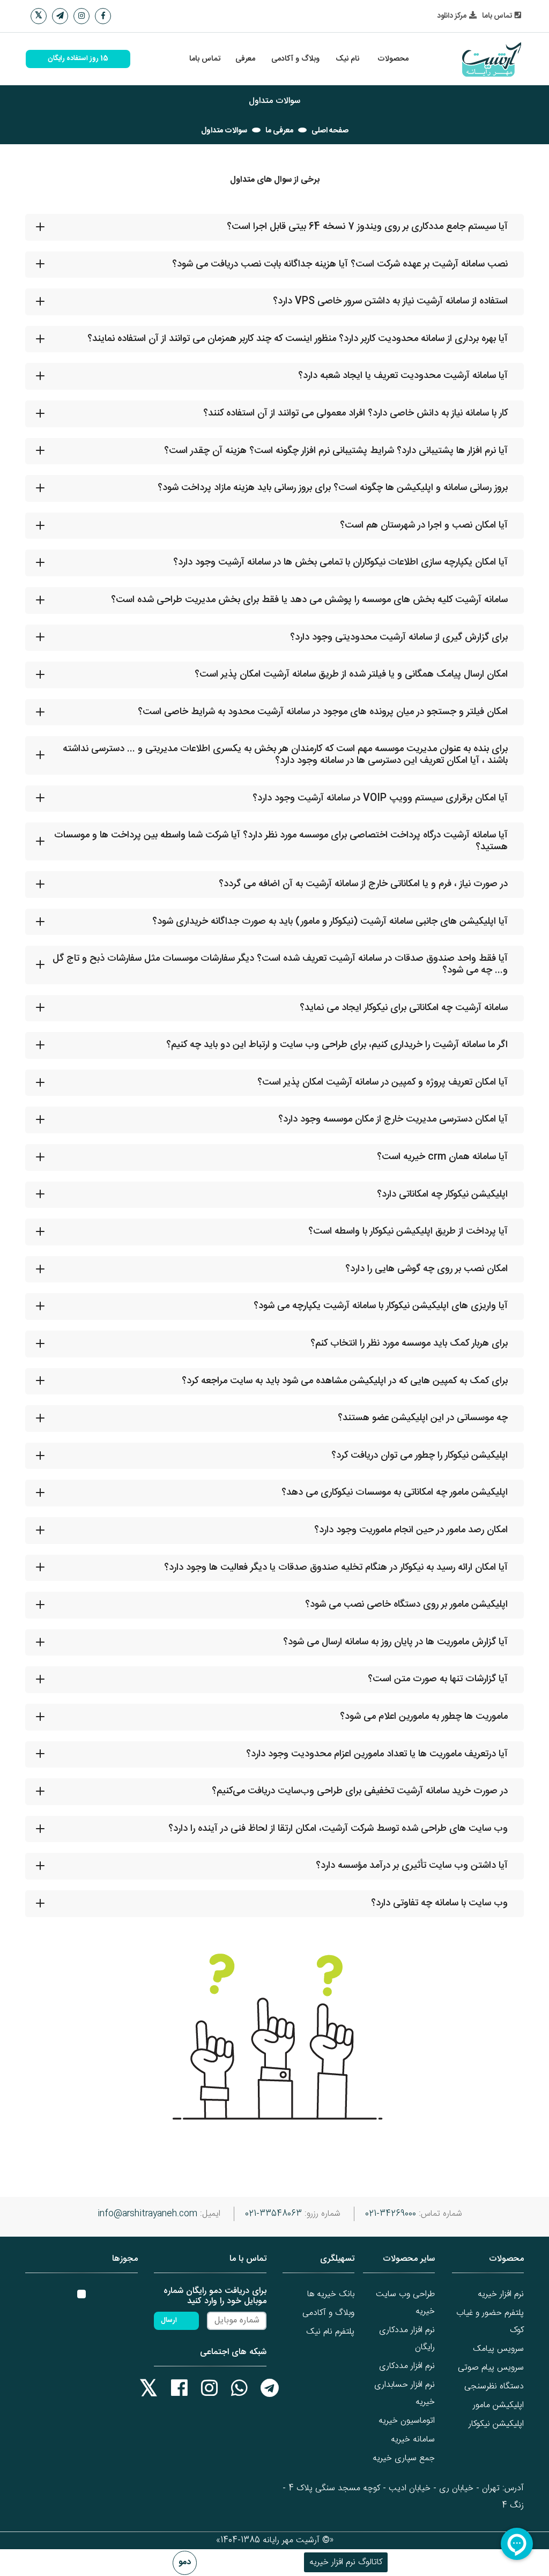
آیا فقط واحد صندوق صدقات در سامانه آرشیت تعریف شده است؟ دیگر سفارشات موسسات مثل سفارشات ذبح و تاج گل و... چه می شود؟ (280, 964)
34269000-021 (391, 2214)
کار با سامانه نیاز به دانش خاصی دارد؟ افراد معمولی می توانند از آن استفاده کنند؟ (355, 413)
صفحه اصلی (330, 131)
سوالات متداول (224, 131)
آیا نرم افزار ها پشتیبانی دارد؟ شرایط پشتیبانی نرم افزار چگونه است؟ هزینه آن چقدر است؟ (336, 451)
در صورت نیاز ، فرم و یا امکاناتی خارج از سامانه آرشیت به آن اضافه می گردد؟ (363, 884)
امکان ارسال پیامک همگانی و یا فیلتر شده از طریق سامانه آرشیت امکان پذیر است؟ (351, 674)
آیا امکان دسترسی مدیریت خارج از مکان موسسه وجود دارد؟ (393, 1119)
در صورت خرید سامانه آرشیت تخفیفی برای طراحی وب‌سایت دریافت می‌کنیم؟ (360, 1791)
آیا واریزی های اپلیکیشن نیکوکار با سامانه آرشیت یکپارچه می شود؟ (381, 1306)
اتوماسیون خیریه (407, 2421)
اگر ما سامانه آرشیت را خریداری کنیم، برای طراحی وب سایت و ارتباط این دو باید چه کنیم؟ (337, 1045)
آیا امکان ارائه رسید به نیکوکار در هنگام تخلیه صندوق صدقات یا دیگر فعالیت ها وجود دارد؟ (336, 1568)
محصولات (393, 59)
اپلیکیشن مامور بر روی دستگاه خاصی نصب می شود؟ (406, 1605)
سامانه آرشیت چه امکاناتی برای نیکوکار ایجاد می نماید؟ (404, 1008)
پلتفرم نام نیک (330, 2332)
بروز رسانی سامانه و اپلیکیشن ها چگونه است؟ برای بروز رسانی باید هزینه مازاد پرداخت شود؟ (333, 488)
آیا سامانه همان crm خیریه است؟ (442, 1157)
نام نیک (347, 59)
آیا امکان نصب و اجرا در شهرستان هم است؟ (424, 525)
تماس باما (205, 59)
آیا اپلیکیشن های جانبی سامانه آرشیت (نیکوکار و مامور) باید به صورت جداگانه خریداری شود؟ (330, 922)
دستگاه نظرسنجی (494, 2386)
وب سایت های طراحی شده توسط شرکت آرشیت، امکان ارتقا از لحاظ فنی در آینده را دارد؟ (338, 1829)
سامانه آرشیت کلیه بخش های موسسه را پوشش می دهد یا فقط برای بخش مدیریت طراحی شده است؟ (309, 600)
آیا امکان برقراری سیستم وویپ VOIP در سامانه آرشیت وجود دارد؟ (380, 798)
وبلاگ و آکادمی (295, 59)
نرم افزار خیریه (501, 2294)
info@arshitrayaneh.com (147, 2214)
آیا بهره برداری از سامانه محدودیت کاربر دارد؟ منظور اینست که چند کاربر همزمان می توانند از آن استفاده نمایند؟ (298, 339)
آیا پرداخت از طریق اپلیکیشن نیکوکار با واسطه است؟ (408, 1231)
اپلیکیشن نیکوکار (496, 2424)
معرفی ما (279, 131)
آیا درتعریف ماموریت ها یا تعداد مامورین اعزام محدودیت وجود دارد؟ (377, 1754)
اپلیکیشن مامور (498, 2405)
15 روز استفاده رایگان (78, 59)
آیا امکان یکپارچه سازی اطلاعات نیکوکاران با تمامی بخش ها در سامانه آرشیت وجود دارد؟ (340, 562)
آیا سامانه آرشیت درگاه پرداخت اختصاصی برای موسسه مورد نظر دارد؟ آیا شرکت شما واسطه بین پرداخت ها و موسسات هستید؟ (281, 841)
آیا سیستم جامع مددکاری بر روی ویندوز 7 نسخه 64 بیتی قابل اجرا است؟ (367, 227)
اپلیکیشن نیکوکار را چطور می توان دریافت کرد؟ (420, 1456)
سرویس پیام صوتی (491, 2368)
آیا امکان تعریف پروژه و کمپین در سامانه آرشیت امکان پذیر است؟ (383, 1082)
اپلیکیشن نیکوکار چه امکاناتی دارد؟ (442, 1194)
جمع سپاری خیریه (404, 2458)
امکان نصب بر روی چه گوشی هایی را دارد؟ (426, 1269)
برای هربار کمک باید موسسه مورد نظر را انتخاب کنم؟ (409, 1343)
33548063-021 (273, 2214)
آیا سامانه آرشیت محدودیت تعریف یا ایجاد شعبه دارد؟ (403, 376)
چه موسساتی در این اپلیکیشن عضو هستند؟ (423, 1418)
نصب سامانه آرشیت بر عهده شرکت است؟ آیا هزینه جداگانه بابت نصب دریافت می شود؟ (340, 264)
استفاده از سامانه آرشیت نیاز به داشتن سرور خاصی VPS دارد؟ (390, 301)
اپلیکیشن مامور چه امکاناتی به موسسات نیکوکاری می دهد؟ (395, 1493)
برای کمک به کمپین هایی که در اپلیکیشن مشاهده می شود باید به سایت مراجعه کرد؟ (345, 1381)
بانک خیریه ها (331, 2294)
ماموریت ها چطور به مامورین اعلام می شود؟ (424, 1717)
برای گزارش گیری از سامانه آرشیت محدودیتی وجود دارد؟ (399, 637)
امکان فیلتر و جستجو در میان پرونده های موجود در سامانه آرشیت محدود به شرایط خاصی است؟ (323, 712)
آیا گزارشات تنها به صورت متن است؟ (438, 1679)
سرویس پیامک (498, 2349)
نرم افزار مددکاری (407, 2366)
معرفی (245, 59)
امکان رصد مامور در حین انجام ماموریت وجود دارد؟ (411, 1530)
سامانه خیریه (413, 2440)
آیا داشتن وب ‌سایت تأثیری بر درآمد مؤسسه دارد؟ (412, 1866)
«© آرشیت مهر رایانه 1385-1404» (275, 2540)
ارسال (169, 2321)
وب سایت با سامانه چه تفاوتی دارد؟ (439, 1903)
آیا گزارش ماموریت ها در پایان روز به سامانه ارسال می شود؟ (395, 1642)
